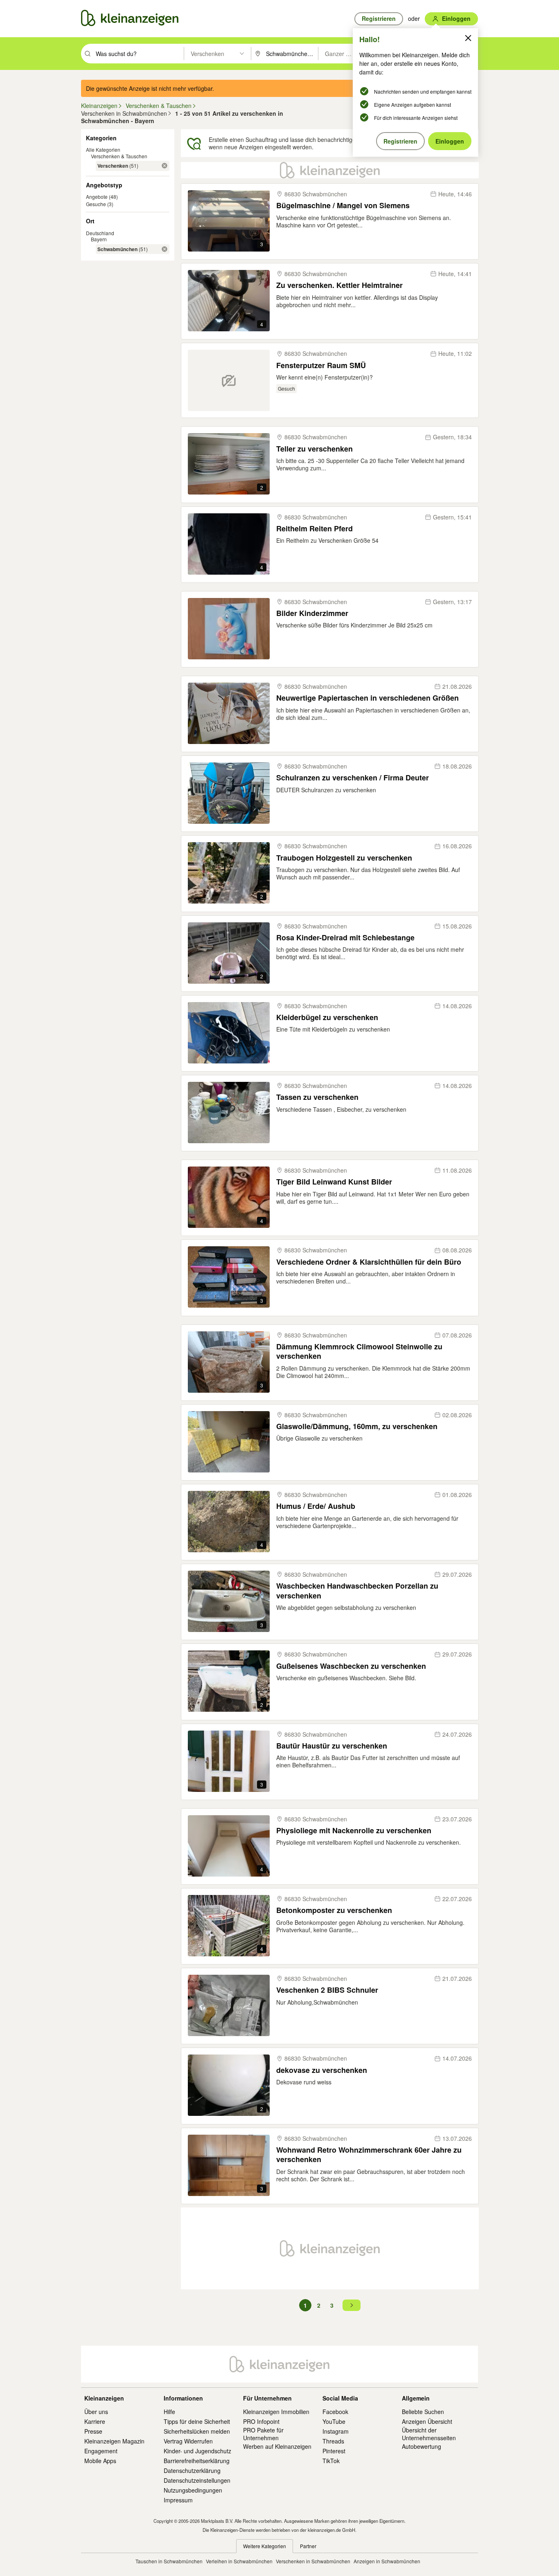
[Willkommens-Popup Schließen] (468, 38)
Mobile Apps (100, 2461)
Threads (333, 2441)
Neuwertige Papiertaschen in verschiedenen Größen (367, 698)
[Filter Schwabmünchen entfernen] (165, 249)
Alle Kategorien (103, 149)
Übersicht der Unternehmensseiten (429, 2434)
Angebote (97, 197)
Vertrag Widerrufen (188, 2441)
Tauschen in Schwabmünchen (169, 2561)
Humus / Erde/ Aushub (316, 1506)
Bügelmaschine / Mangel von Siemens (343, 206)
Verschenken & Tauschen (119, 156)
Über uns (96, 2412)
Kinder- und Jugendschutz (197, 2451)
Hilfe (169, 2412)
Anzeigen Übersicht (427, 2421)
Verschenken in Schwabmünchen (313, 2561)
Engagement (101, 2451)
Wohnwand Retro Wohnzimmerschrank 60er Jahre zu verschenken (369, 2155)
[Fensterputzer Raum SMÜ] (229, 380)
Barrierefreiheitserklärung (197, 2461)
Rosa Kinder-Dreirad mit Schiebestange (345, 938)
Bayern (99, 239)
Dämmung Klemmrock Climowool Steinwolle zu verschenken (359, 1352)
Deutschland (100, 233)
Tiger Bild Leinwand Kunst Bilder (334, 1182)
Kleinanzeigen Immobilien (276, 2412)
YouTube (334, 2421)
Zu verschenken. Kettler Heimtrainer (339, 285)
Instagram (336, 2431)
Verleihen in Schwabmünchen (239, 2561)
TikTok (331, 2461)
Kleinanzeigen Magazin (114, 2441)
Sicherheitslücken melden (197, 2431)
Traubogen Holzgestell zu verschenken (344, 858)
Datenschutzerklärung (192, 2470)
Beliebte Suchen (423, 2412)
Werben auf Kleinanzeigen (277, 2446)
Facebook (335, 2412)
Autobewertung (422, 2446)
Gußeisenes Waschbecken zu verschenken (351, 1666)
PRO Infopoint (261, 2421)
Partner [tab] (308, 2546)
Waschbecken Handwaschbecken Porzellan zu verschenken (357, 1591)
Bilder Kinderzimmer (312, 613)
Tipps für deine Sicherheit (197, 2421)
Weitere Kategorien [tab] (265, 2546)
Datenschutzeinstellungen (197, 2480)
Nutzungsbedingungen (193, 2490)
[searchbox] (139, 54)
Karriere (95, 2421)
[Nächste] (352, 2305)
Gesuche (96, 204)
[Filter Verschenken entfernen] (165, 166)
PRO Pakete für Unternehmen (263, 2434)
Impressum (178, 2500)
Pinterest (334, 2451)
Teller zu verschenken (314, 449)
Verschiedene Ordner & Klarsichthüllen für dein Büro (369, 1262)
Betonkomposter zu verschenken (334, 1910)
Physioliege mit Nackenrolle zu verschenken (354, 1831)
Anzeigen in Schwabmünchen (387, 2561)
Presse (93, 2431)
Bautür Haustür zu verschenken (332, 1746)
